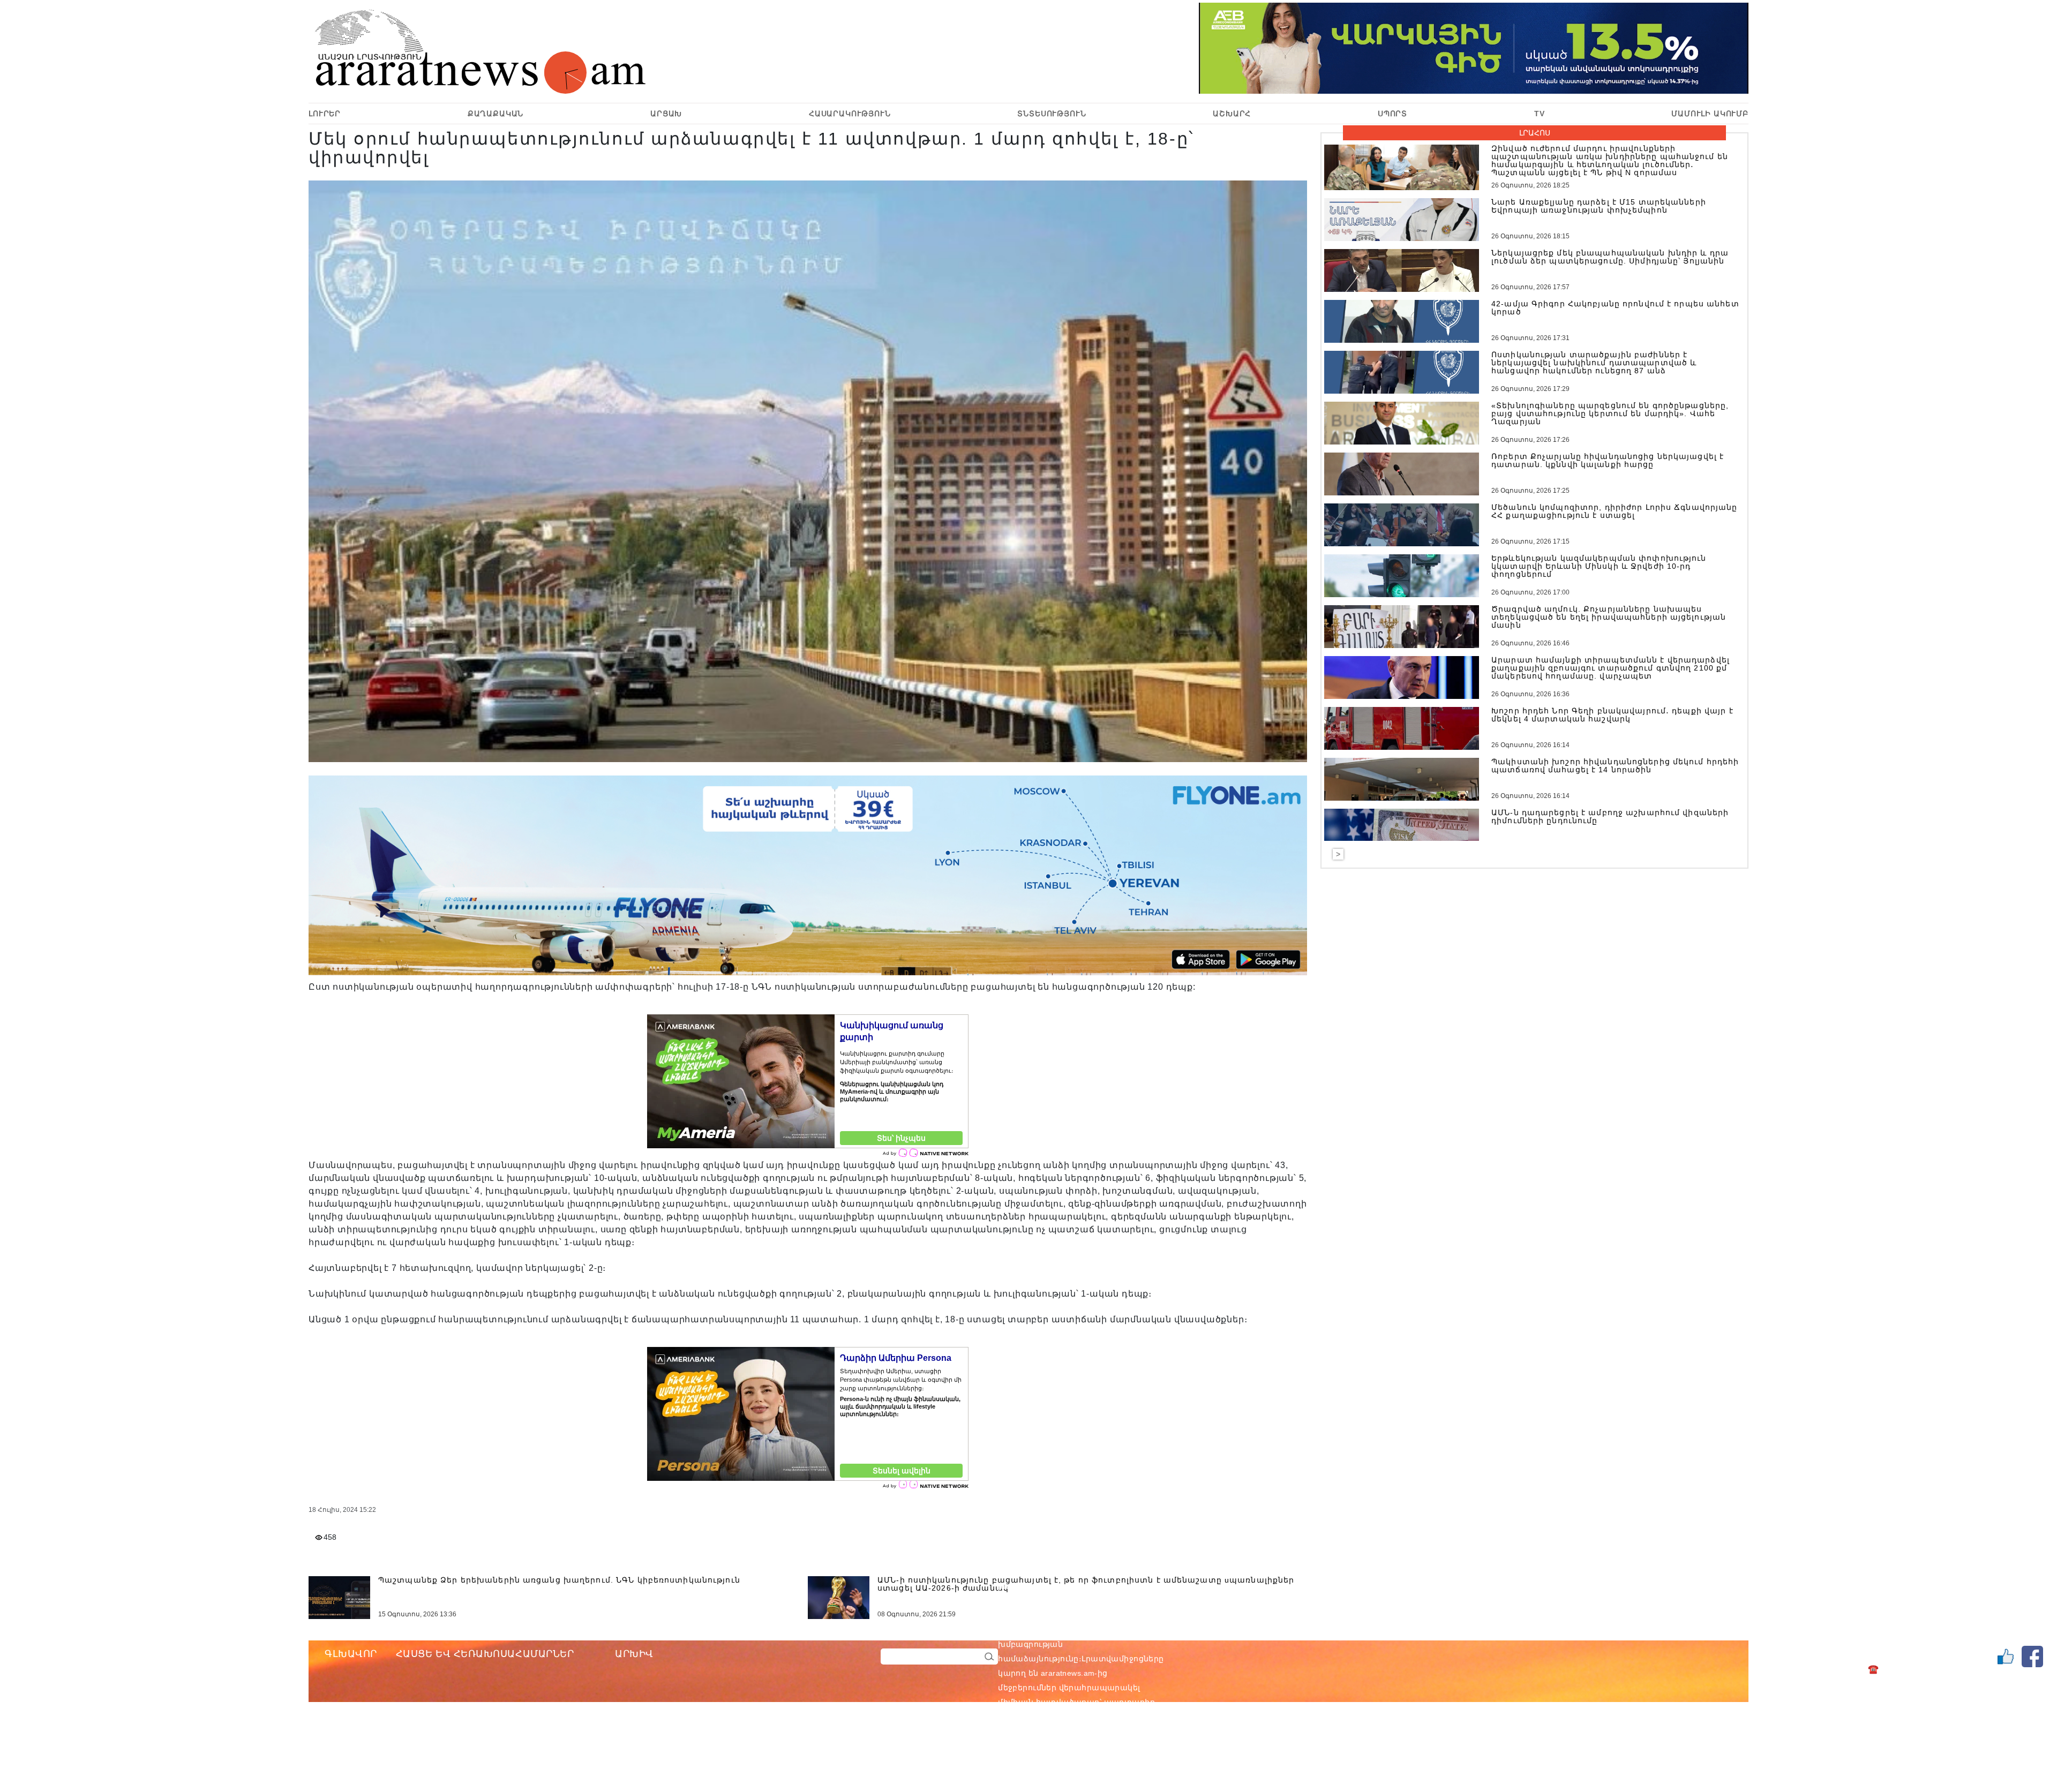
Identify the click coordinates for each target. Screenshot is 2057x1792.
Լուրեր (325, 114)
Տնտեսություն (1052, 114)
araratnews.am (1119, 1630)
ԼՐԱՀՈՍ (1535, 133)
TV (1540, 114)
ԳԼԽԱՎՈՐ (351, 1654)
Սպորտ (1392, 114)
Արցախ (666, 114)
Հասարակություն (850, 114)
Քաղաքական (496, 114)
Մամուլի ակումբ (1710, 114)
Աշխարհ (1232, 114)
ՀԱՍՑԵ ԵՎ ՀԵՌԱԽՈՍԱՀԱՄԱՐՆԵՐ (485, 1654)
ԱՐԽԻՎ (634, 1654)
